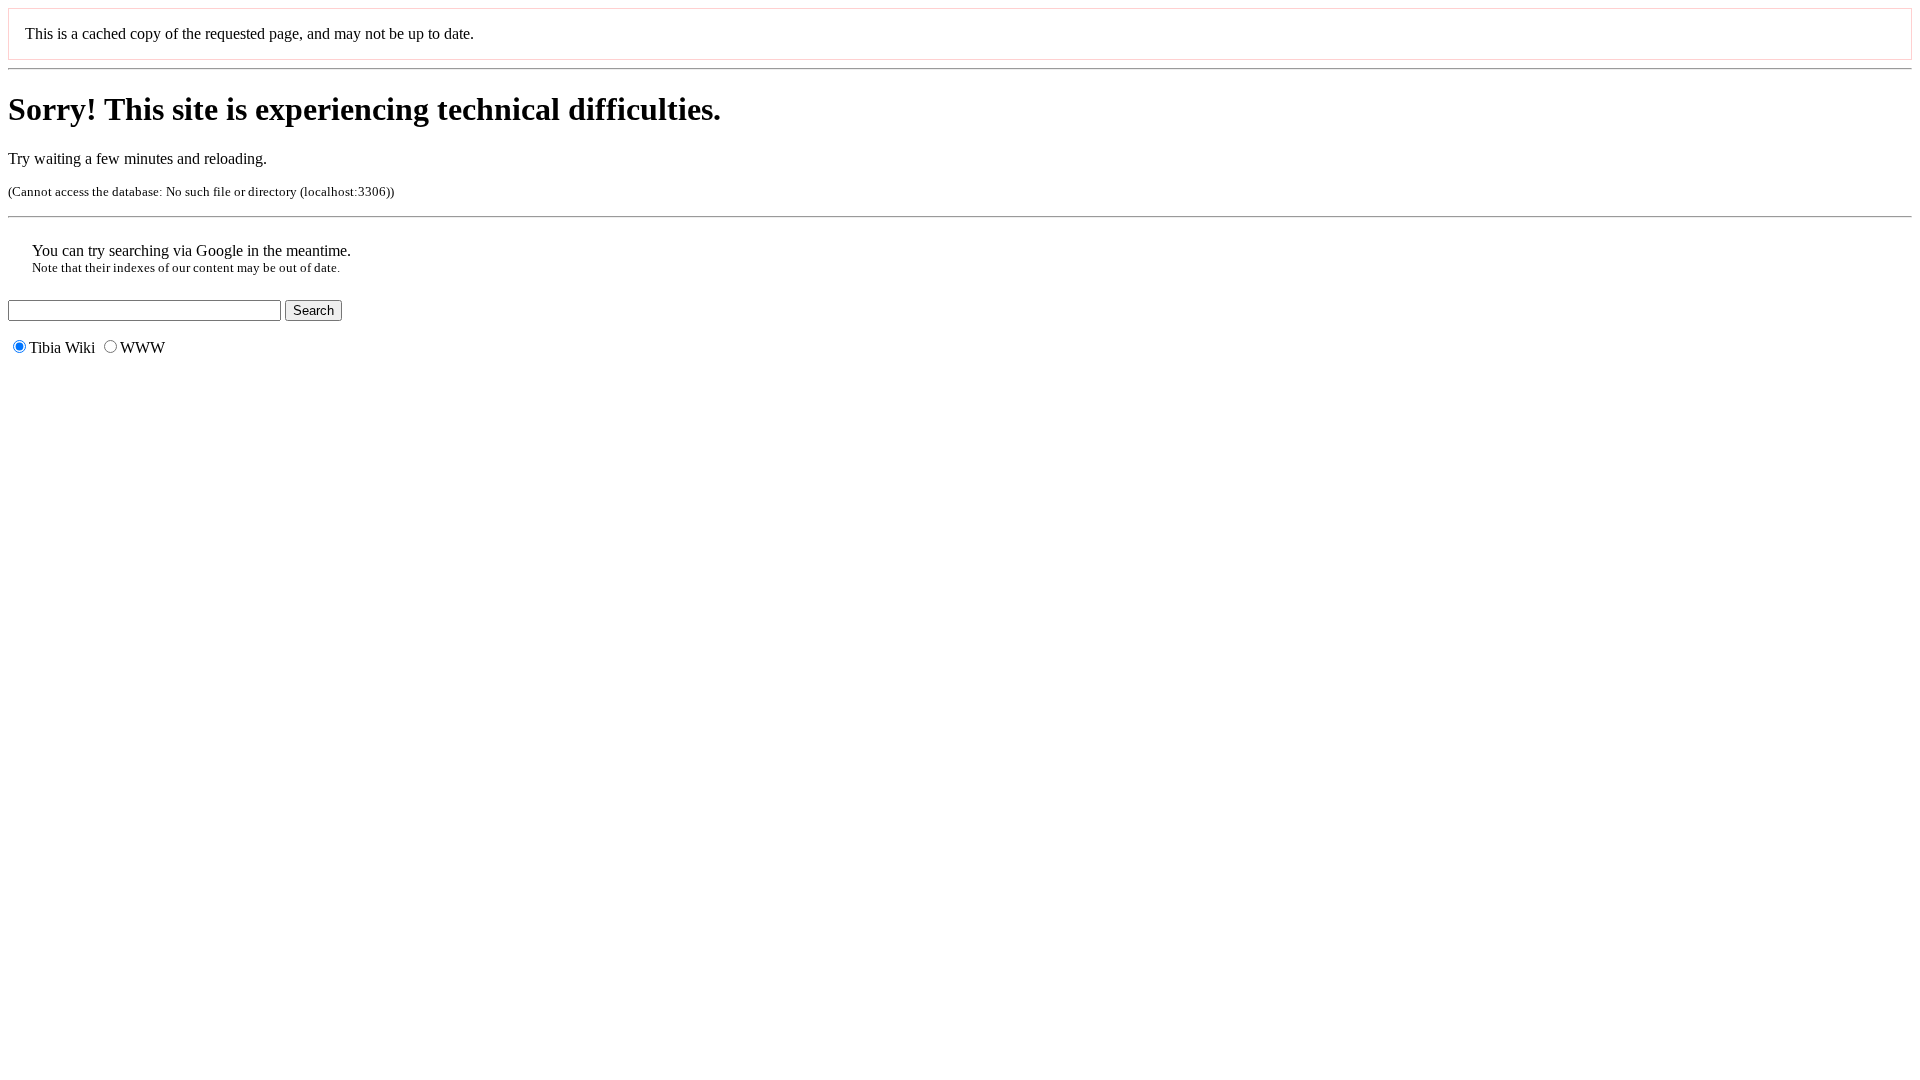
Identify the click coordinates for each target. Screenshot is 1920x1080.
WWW (142, 347)
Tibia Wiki (62, 347)
